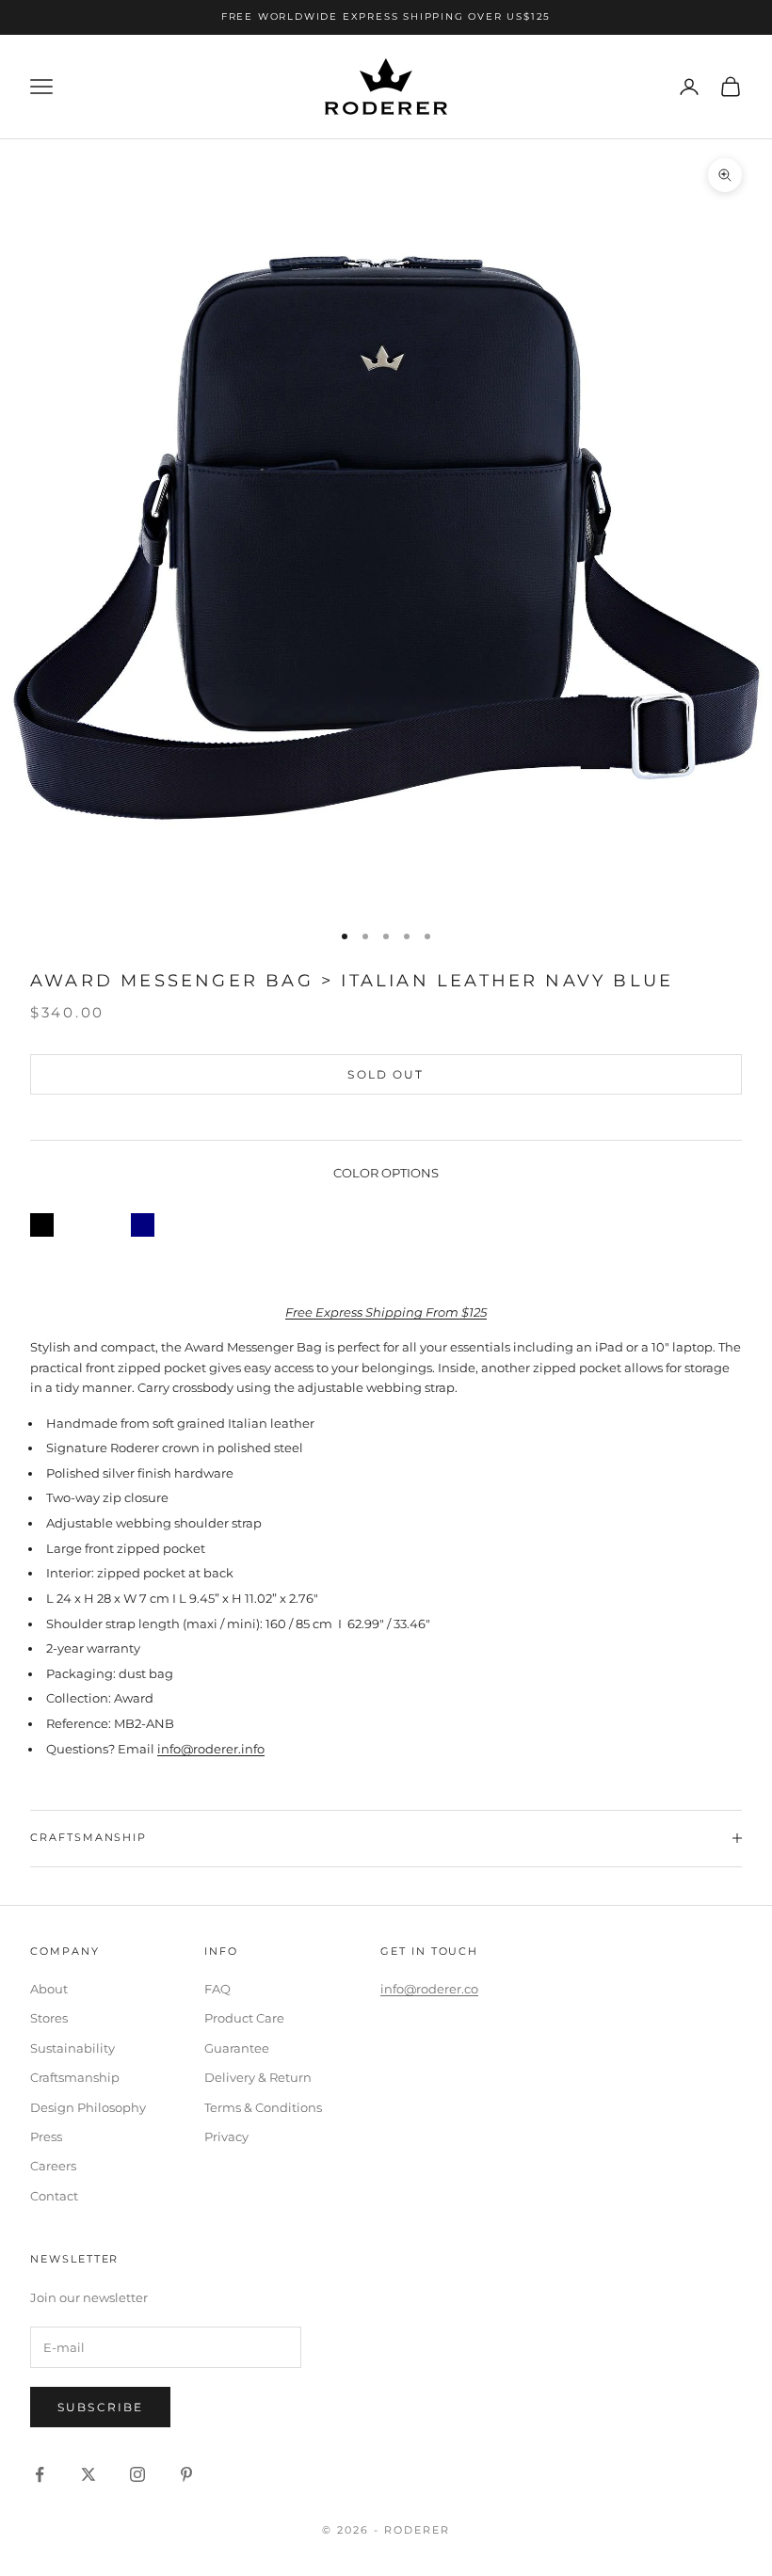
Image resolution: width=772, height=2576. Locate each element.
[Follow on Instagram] (137, 2474)
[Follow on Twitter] (88, 2474)
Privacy (226, 2136)
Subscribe (100, 2407)
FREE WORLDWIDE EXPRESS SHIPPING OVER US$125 (386, 16)
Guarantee (237, 2048)
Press (46, 2136)
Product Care (244, 2018)
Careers (53, 2166)
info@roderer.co (429, 1989)
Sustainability (72, 2048)
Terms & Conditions (263, 2107)
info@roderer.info (211, 1749)
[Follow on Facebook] (40, 2474)
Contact (54, 2196)
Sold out (386, 1074)
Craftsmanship (75, 2077)
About (49, 1989)
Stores (49, 2018)
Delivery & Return (258, 2077)
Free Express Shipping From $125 (386, 1312)
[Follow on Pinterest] (186, 2474)
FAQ (217, 1989)
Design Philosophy (88, 2107)
